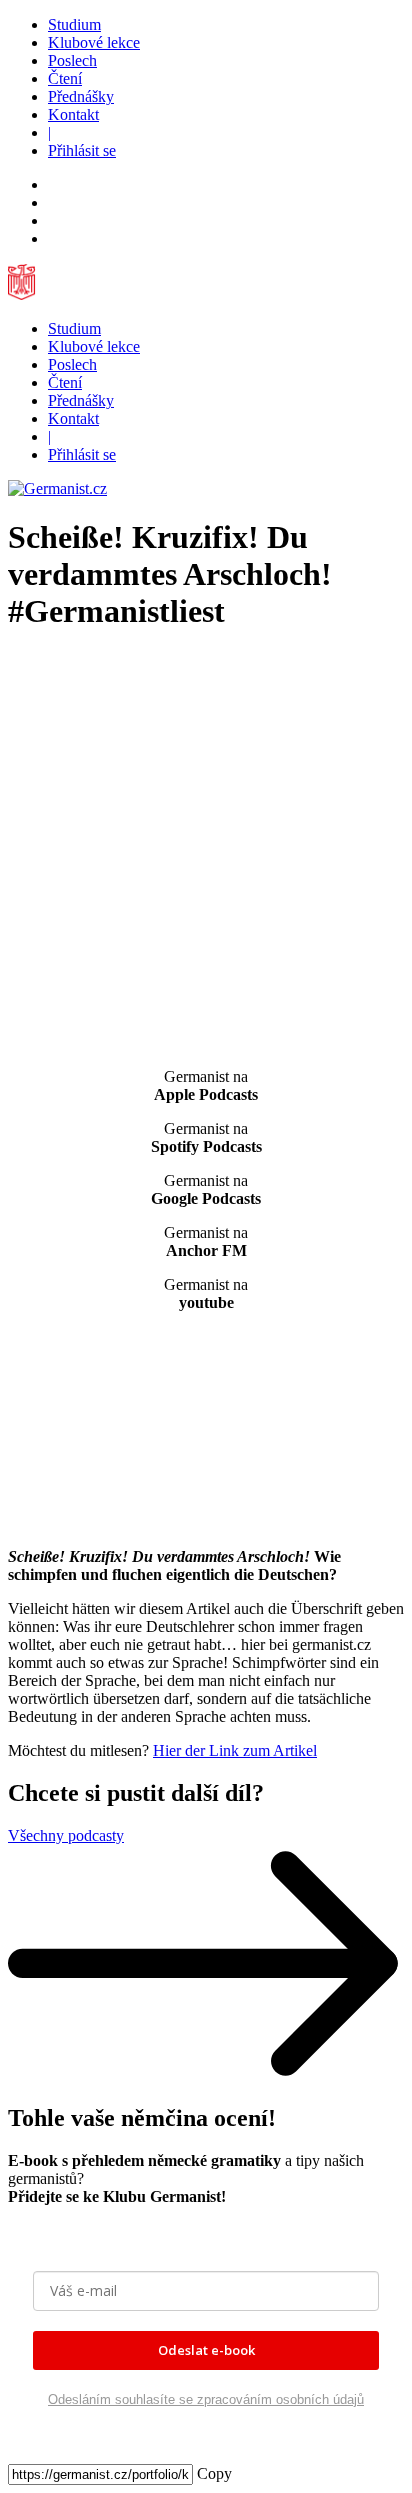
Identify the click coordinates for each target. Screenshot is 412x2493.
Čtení (65, 78)
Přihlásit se (82, 150)
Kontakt (73, 114)
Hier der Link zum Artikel (235, 1750)
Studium (74, 24)
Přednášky (81, 96)
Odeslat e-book (206, 2350)
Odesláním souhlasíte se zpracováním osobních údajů (206, 2399)
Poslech (72, 60)
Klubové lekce (94, 42)
